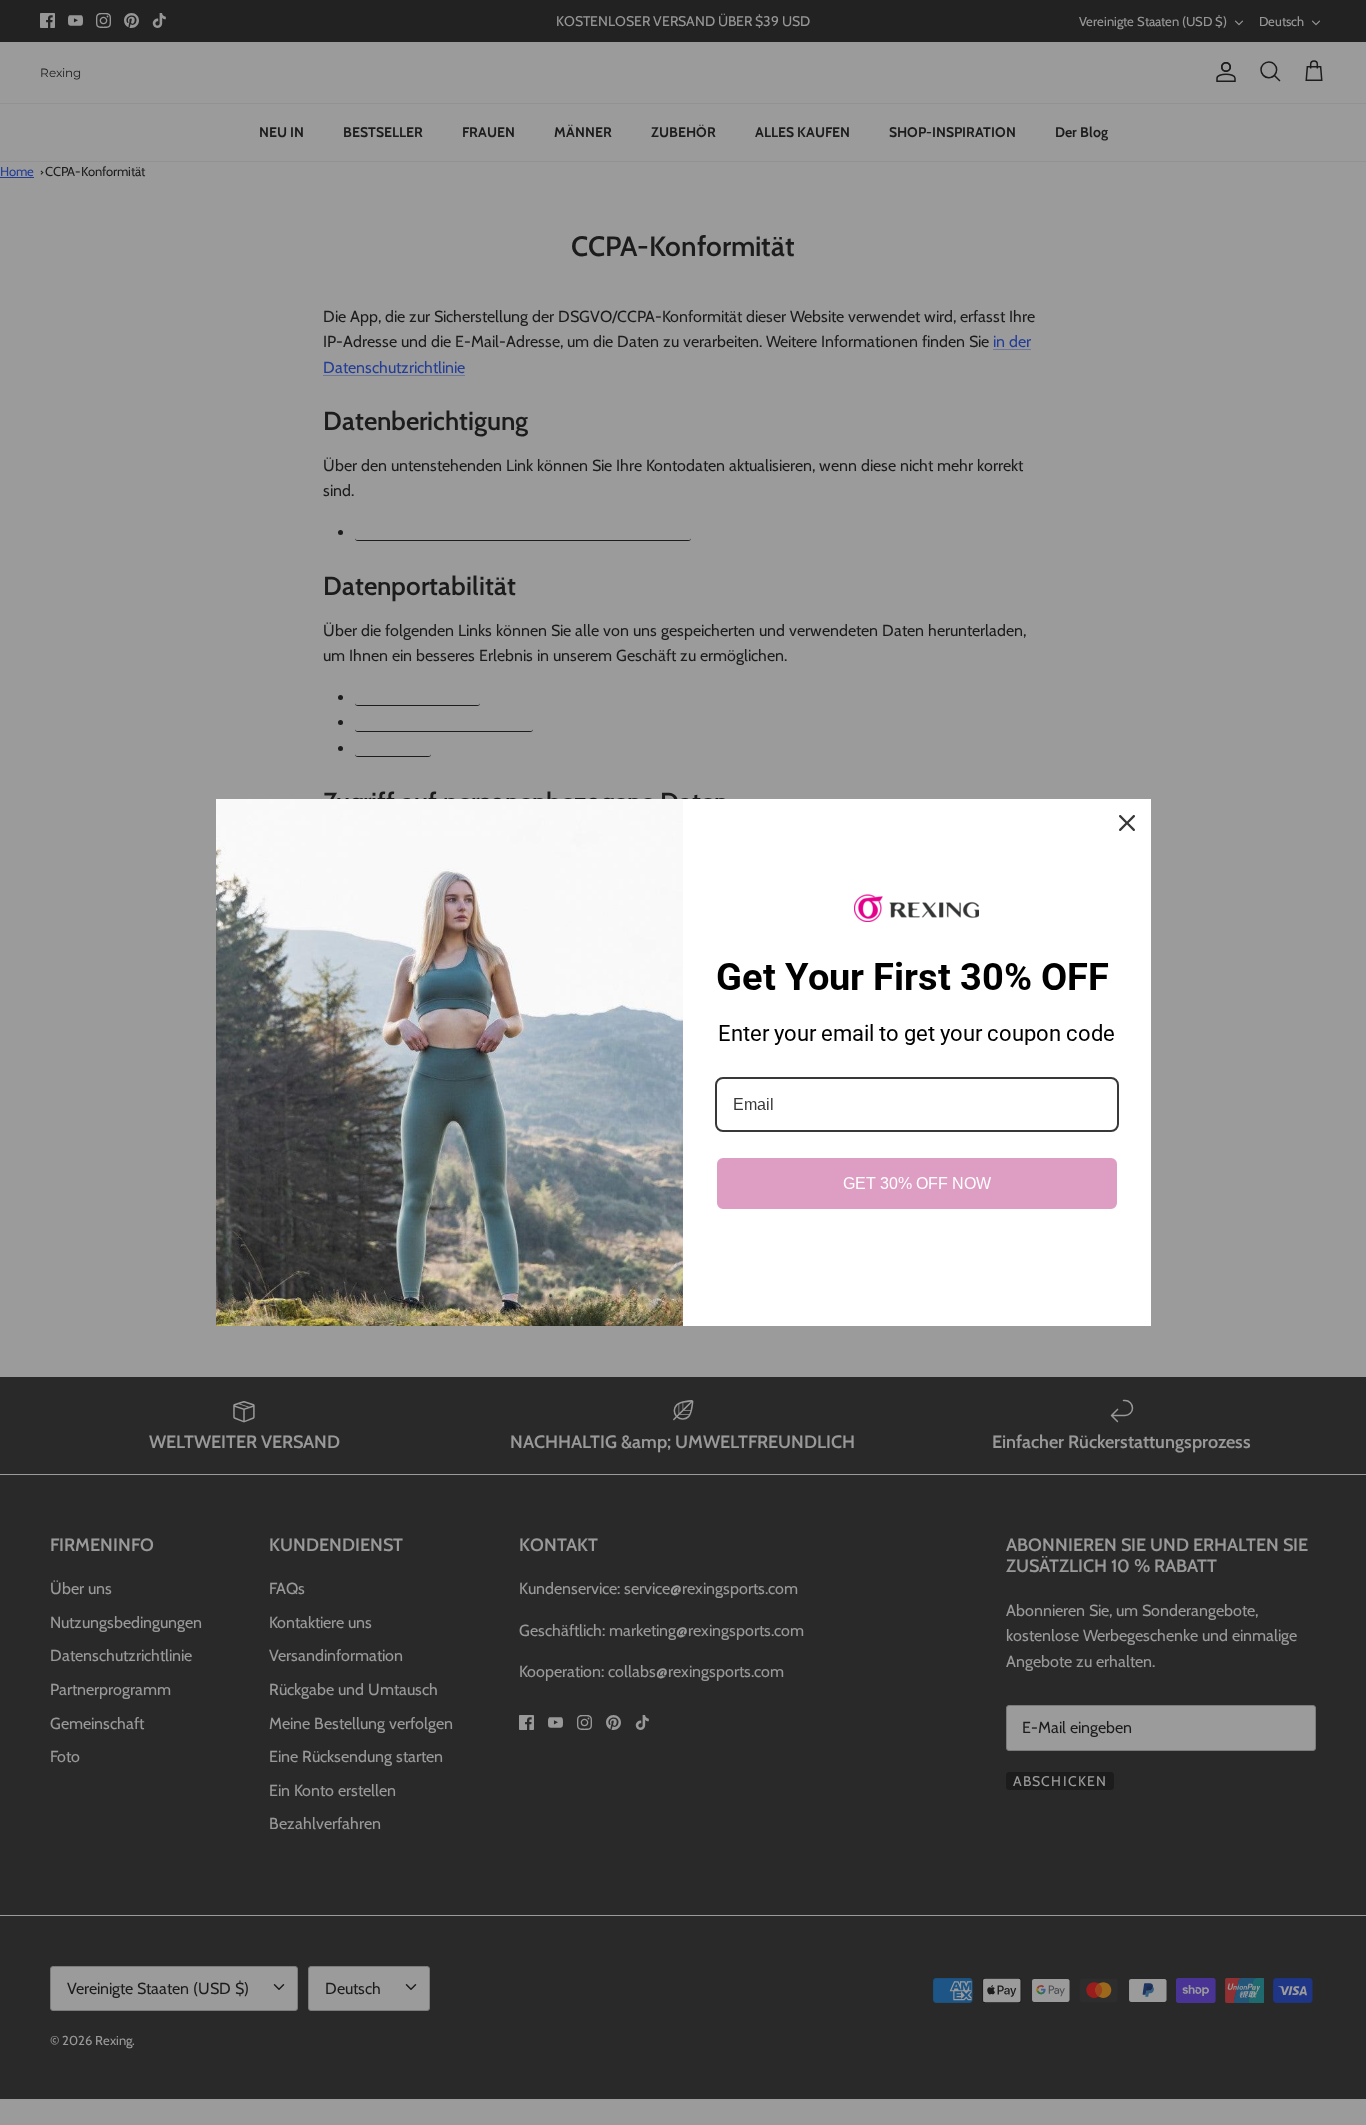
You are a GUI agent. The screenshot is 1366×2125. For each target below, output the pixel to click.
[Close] (1127, 823)
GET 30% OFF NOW (917, 1183)
